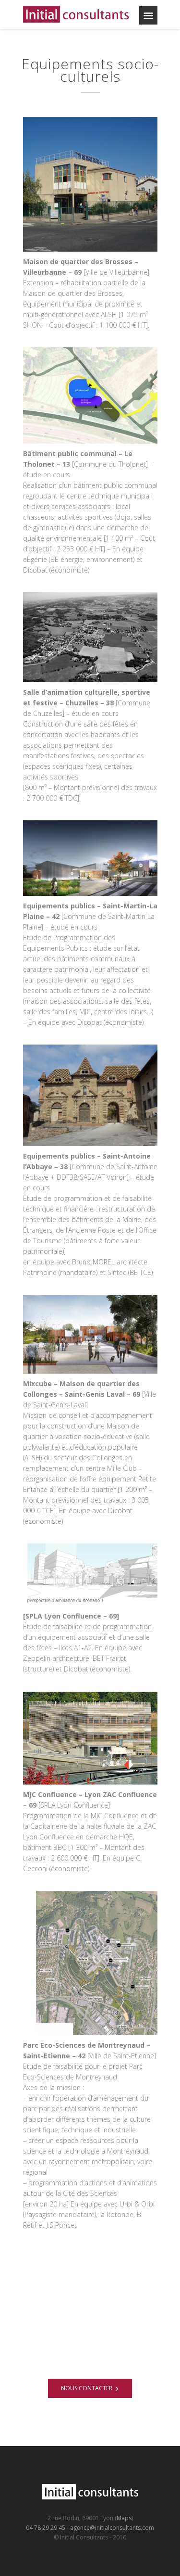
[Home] (78, 14)
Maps (124, 2518)
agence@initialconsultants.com (112, 2528)
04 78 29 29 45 (46, 2528)
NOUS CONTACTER (87, 2388)
